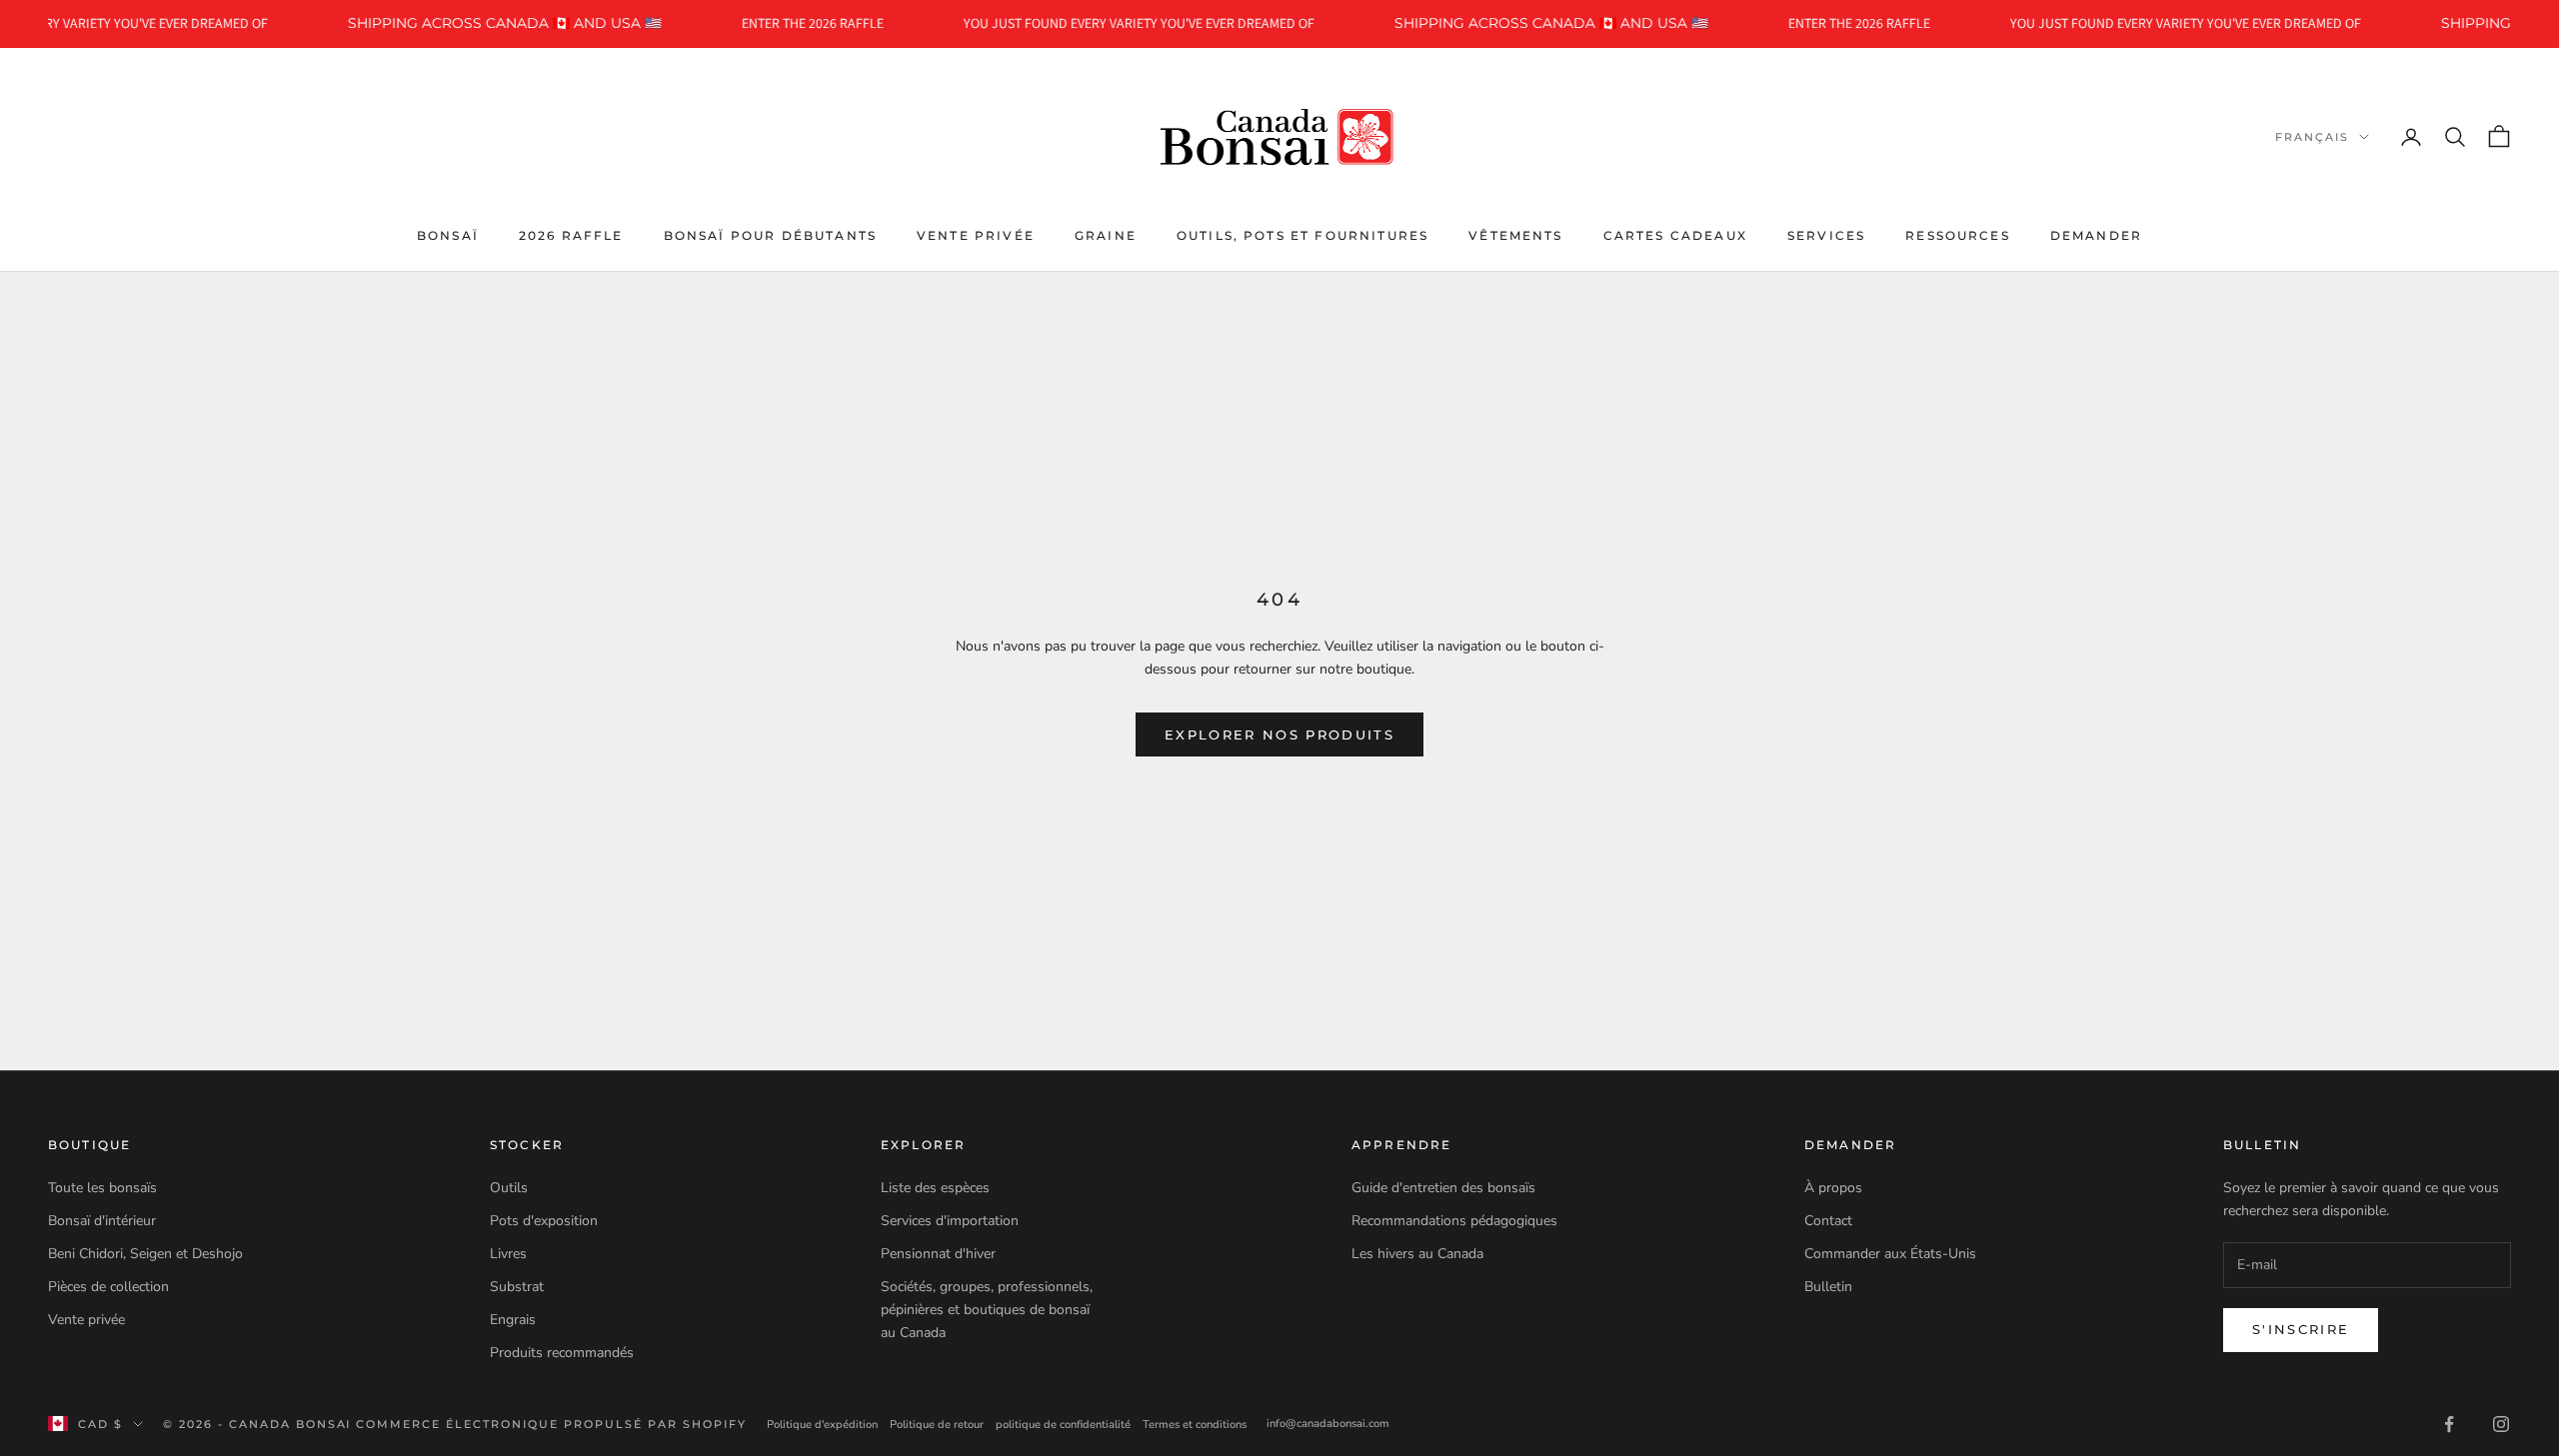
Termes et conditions (1195, 1425)
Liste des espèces (935, 1188)
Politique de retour (937, 1425)
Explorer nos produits (1279, 734)
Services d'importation (950, 1221)
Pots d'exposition (544, 1221)
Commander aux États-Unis (1890, 1254)
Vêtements (1515, 235)
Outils (509, 1188)
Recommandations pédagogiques (1454, 1221)
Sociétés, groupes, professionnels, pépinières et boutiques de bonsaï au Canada (987, 1310)
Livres (508, 1254)
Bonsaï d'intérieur (102, 1221)
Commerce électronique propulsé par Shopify (551, 1424)
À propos (1833, 1188)
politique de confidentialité (1063, 1425)
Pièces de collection (108, 1287)
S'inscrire (2301, 1329)
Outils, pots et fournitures (1302, 235)
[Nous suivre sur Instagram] (2501, 1424)
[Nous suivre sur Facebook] (2449, 1424)
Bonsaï (448, 235)
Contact (1828, 1221)
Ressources (1958, 235)
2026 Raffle (571, 235)
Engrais (513, 1320)
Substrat (517, 1287)
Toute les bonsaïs (102, 1188)
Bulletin (1828, 1287)
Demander (2096, 235)
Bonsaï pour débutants (770, 235)
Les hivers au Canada (1417, 1254)
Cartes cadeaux (1675, 235)
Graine (1106, 235)
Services (1826, 235)
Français (2312, 137)
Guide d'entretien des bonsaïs (1443, 1188)
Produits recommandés (562, 1353)
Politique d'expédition (822, 1425)
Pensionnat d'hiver (938, 1254)
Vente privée (976, 235)
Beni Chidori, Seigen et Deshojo (145, 1254)
